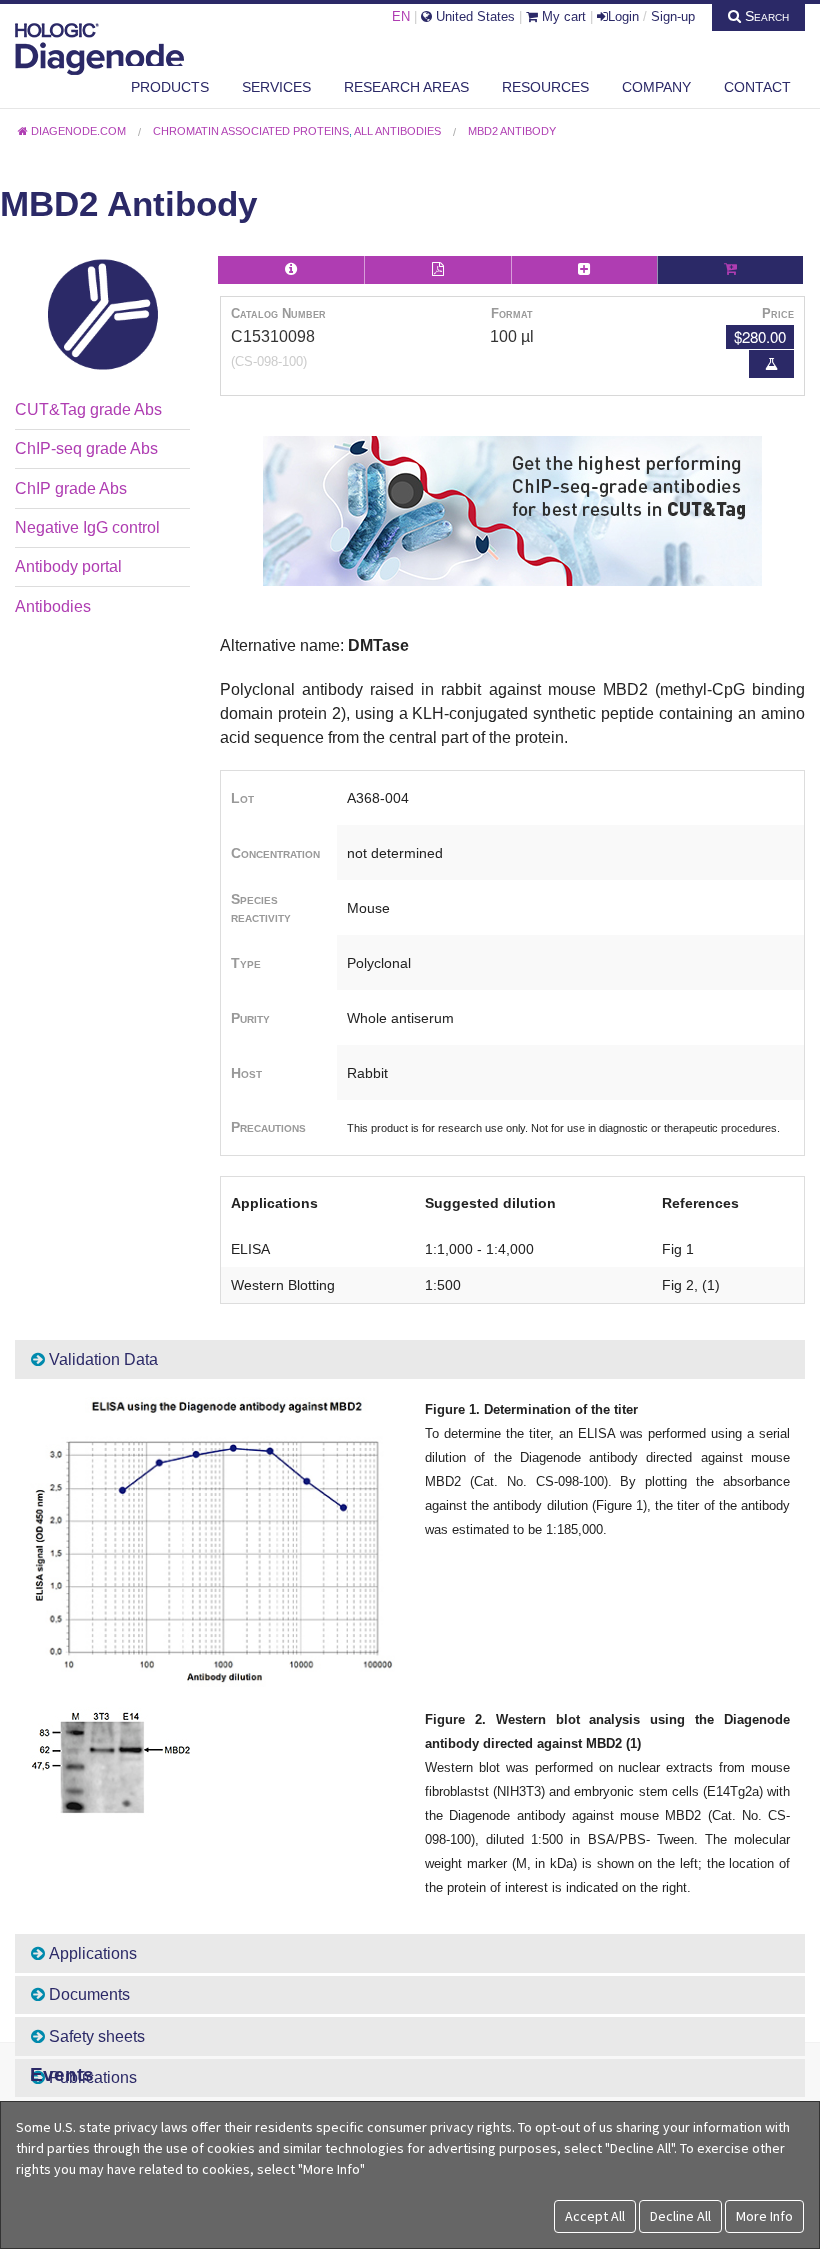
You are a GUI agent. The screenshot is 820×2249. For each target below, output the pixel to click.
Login (623, 16)
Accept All (595, 2216)
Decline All (680, 2216)
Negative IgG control (87, 527)
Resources (545, 87)
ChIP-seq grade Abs (86, 448)
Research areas (406, 87)
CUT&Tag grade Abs (88, 409)
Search (765, 16)
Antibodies (53, 606)
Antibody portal (68, 566)
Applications (91, 1953)
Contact (757, 87)
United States (473, 16)
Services (276, 87)
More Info (764, 2216)
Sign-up (673, 16)
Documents (87, 1994)
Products (170, 87)
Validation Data (101, 1359)
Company (656, 87)
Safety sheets (95, 2036)
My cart (562, 16)
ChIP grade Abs (71, 488)
